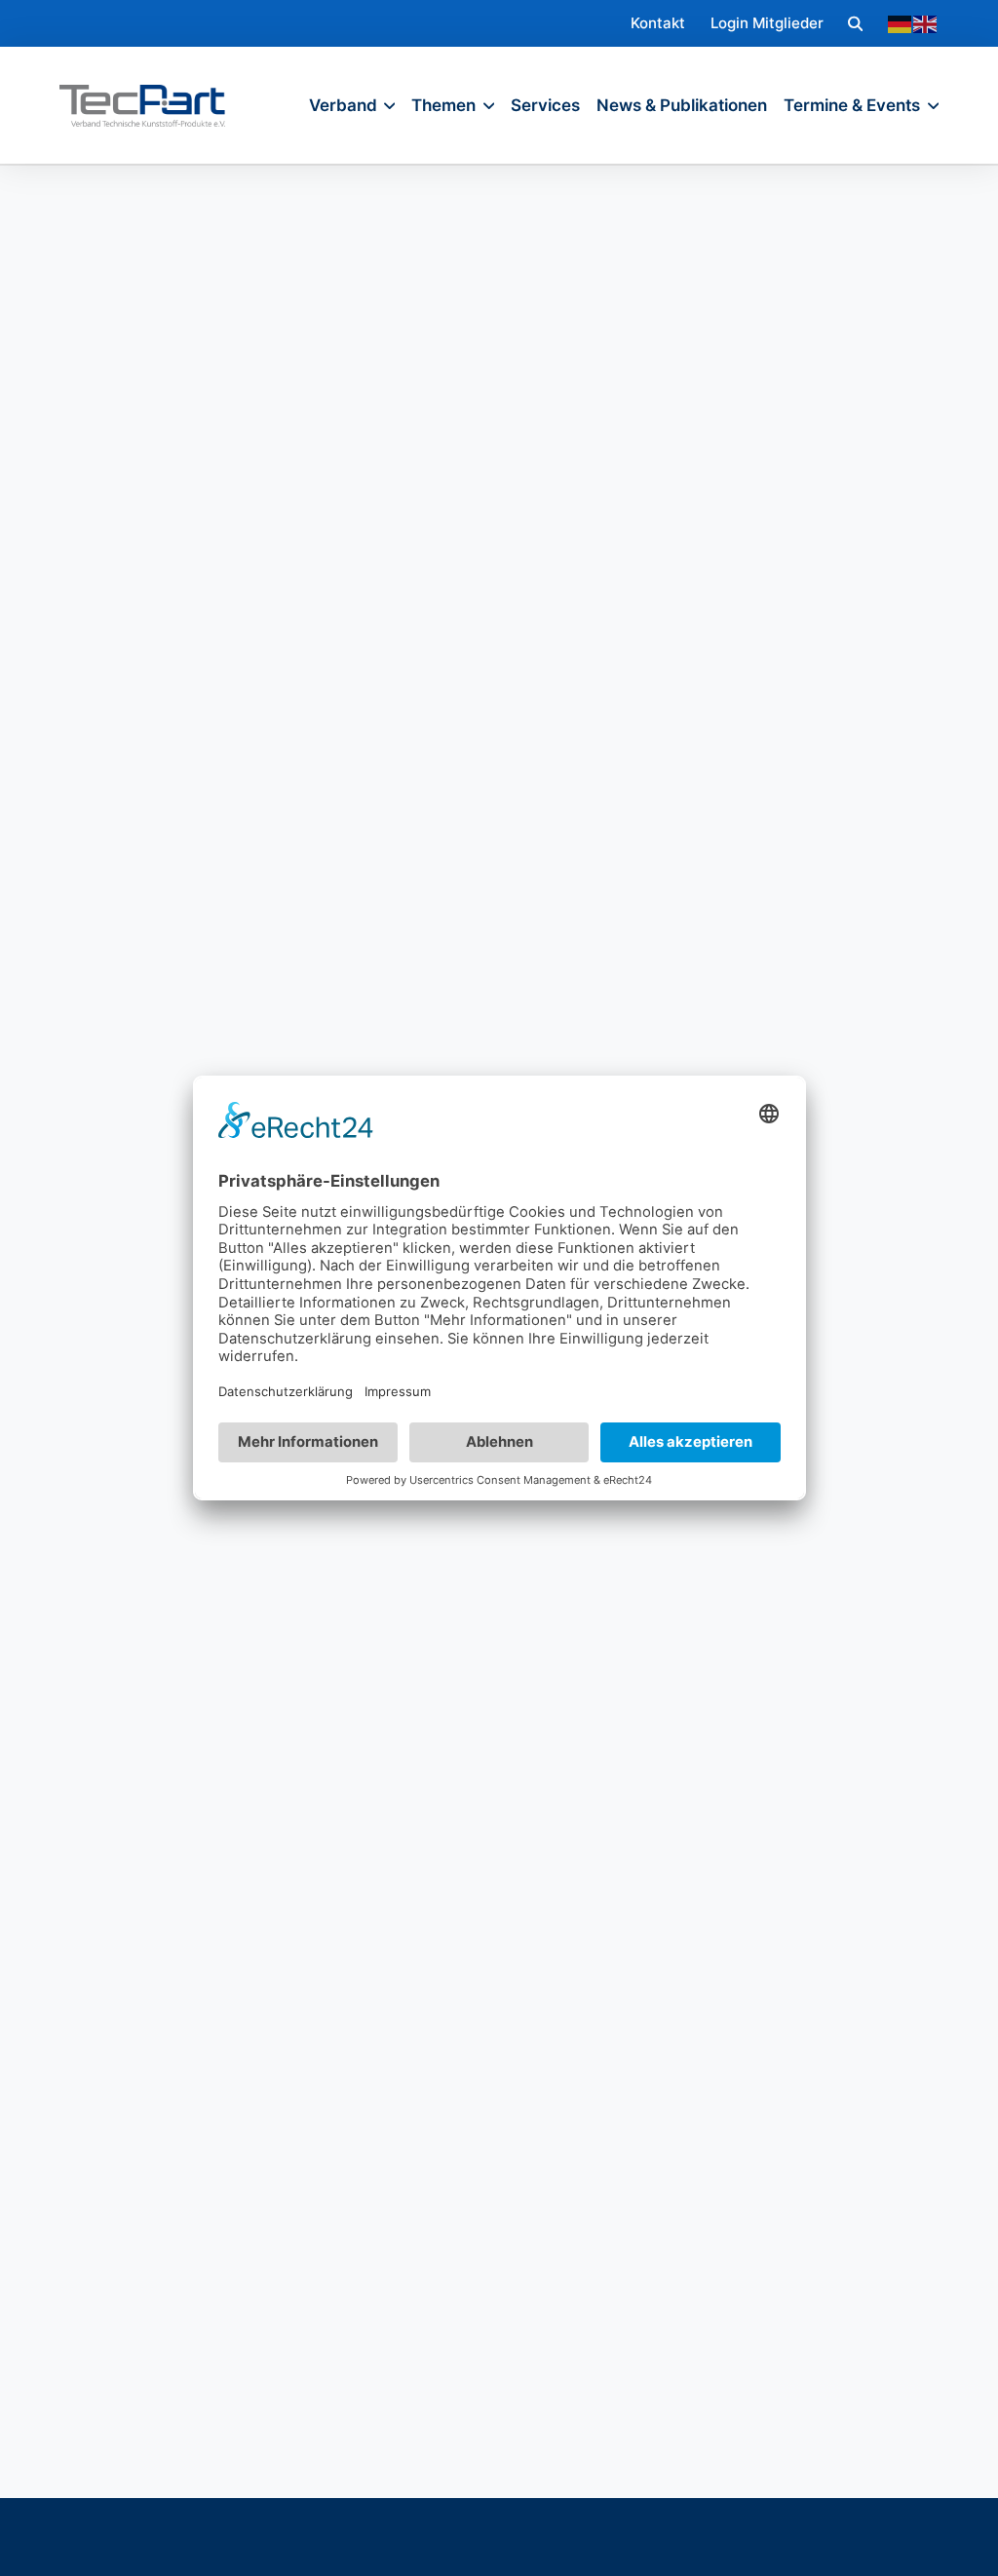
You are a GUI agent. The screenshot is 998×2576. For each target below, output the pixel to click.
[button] (855, 23)
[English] (926, 23)
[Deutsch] (901, 23)
